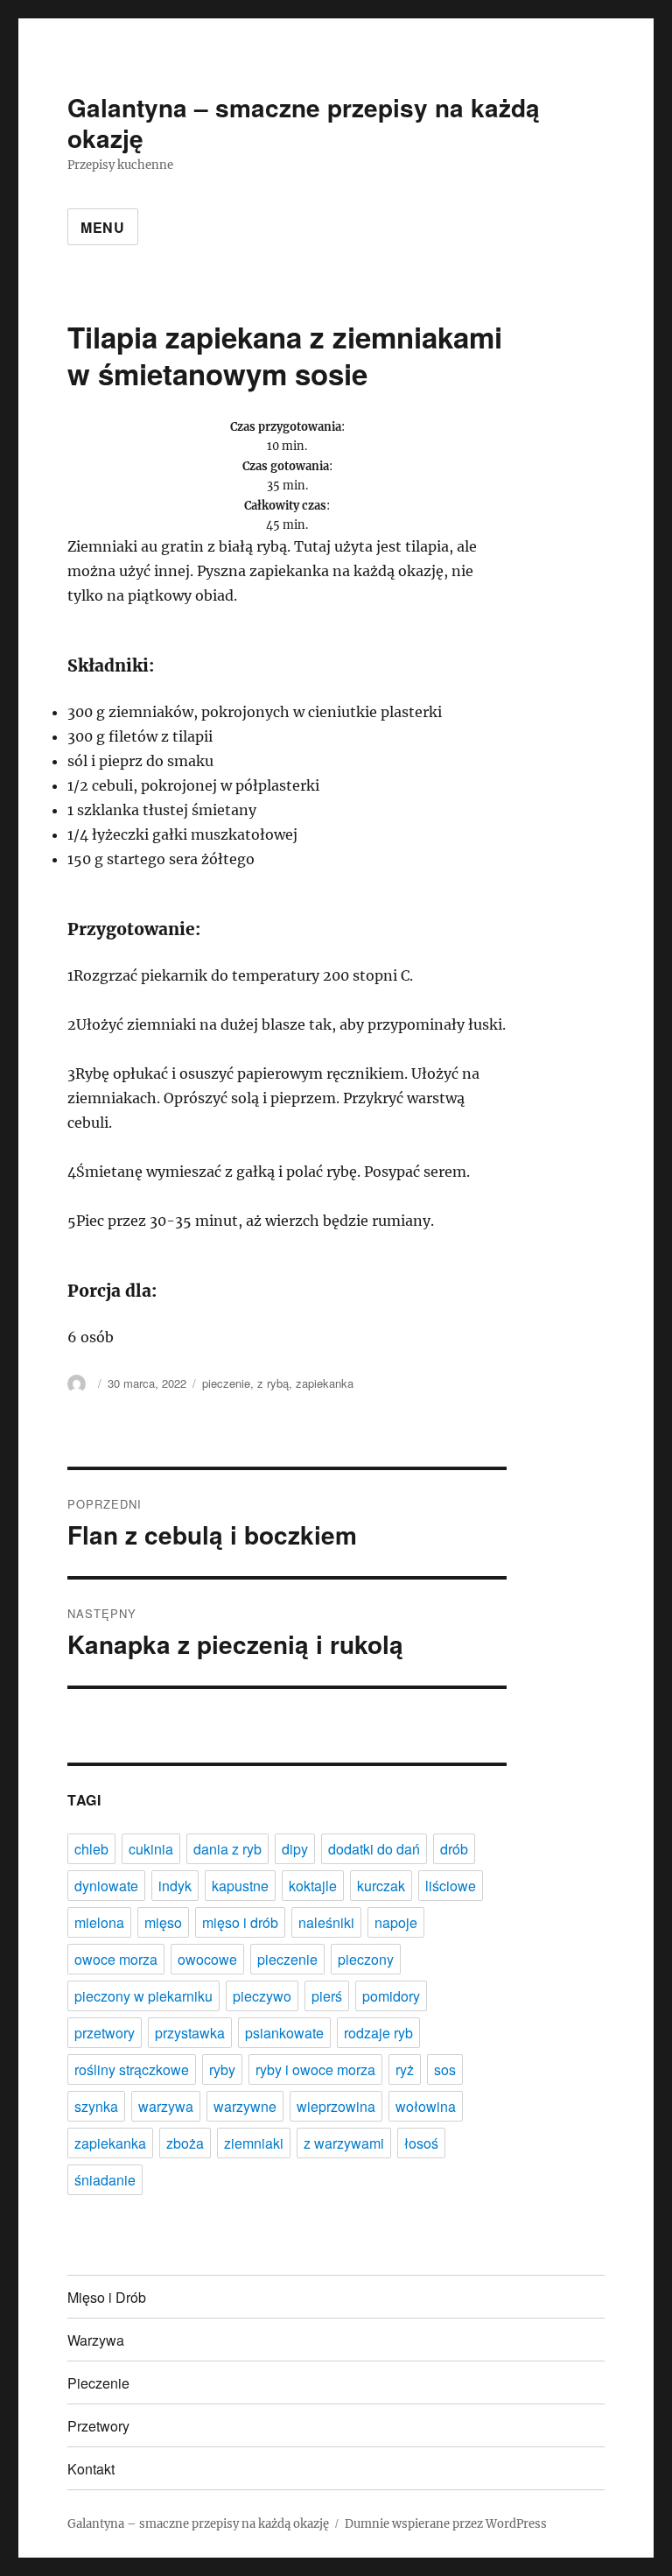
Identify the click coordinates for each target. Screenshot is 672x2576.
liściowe (451, 1886)
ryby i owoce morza (315, 2069)
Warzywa (96, 2340)
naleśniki (326, 1922)
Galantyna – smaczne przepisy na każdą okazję (304, 123)
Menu (103, 227)
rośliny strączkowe (132, 2069)
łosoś (421, 2143)
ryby (222, 2069)
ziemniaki (254, 2143)
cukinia (151, 1849)
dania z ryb (227, 1849)
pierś (327, 1996)
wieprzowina (336, 2106)
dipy (295, 1849)
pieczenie (226, 1383)
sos (445, 2069)
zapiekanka (325, 1383)
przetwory (105, 2033)
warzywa (166, 2106)
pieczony (366, 1959)
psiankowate (284, 2033)
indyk (175, 1886)
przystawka (190, 2033)
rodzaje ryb (378, 2033)
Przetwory (98, 2426)
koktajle (313, 1886)
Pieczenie (98, 2383)
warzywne (245, 2106)
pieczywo (262, 1996)
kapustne (240, 1886)
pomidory (391, 1996)
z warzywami (344, 2143)
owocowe (207, 1959)
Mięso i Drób (107, 2297)
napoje (396, 1922)
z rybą (273, 1383)
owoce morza (116, 1959)
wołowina (426, 2106)
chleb (91, 1849)
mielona (99, 1922)
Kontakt (91, 2469)
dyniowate (106, 1886)
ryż (405, 2069)
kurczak (381, 1886)
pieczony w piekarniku (143, 1996)
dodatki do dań (374, 1849)
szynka (96, 2106)
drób (454, 1849)
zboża (185, 2143)
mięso (163, 1922)
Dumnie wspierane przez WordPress (446, 2524)
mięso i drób (240, 1922)
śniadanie (105, 2180)
